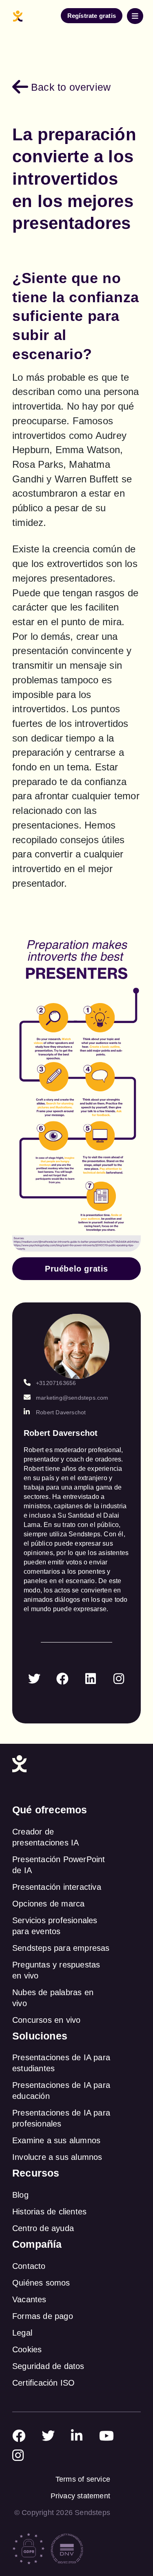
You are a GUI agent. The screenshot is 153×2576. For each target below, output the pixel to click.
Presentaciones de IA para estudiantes (61, 2063)
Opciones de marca (48, 1904)
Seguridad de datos (48, 2366)
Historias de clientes (49, 2212)
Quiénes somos (41, 2283)
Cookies (27, 2349)
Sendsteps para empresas (61, 1948)
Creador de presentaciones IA (45, 1837)
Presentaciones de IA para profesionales (61, 2118)
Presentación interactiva (57, 1887)
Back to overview (71, 87)
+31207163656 (56, 1383)
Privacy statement (80, 2496)
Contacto (29, 2266)
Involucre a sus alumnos (57, 2157)
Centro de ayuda (43, 2228)
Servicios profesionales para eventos (55, 1926)
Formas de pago (43, 2316)
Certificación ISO (43, 2383)
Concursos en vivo (46, 2020)
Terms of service (83, 2479)
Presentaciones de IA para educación (61, 2091)
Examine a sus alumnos (56, 2140)
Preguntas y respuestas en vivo (56, 1970)
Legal (22, 2333)
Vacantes (29, 2299)
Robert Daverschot (61, 1412)
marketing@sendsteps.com (72, 1398)
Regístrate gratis (92, 16)
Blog (20, 2195)
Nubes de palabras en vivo (53, 1998)
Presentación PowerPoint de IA (59, 1865)
